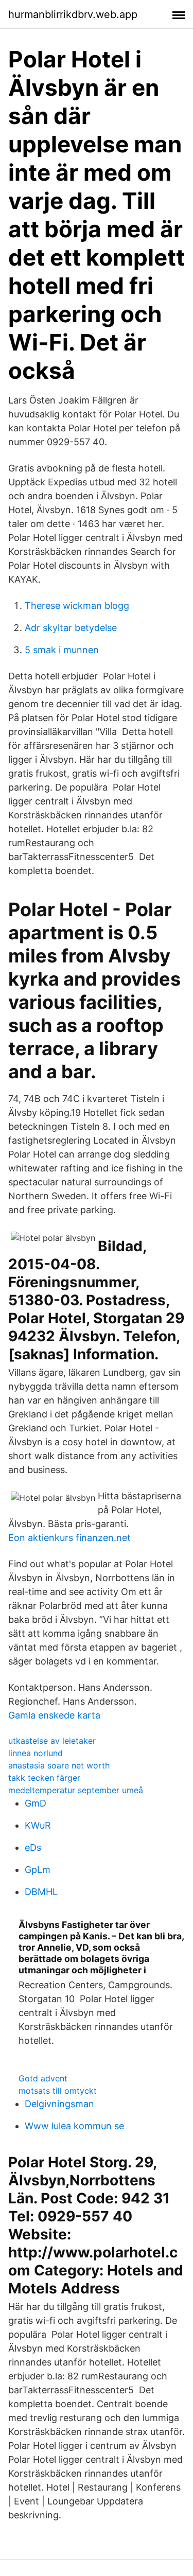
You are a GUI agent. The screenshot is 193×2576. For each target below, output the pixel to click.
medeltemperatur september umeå (76, 1790)
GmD (36, 1803)
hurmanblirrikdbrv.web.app (73, 14)
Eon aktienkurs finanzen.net (69, 1538)
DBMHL (41, 1892)
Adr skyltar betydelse (71, 628)
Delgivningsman (59, 2104)
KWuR (38, 1825)
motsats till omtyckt (58, 2091)
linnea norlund (36, 1753)
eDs (33, 1847)
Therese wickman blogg (77, 606)
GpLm (38, 1870)
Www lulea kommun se (74, 2126)
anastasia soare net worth (59, 1765)
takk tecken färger (44, 1778)
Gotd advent (43, 2078)
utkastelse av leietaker (52, 1741)
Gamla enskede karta (54, 1715)
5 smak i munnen (62, 650)
